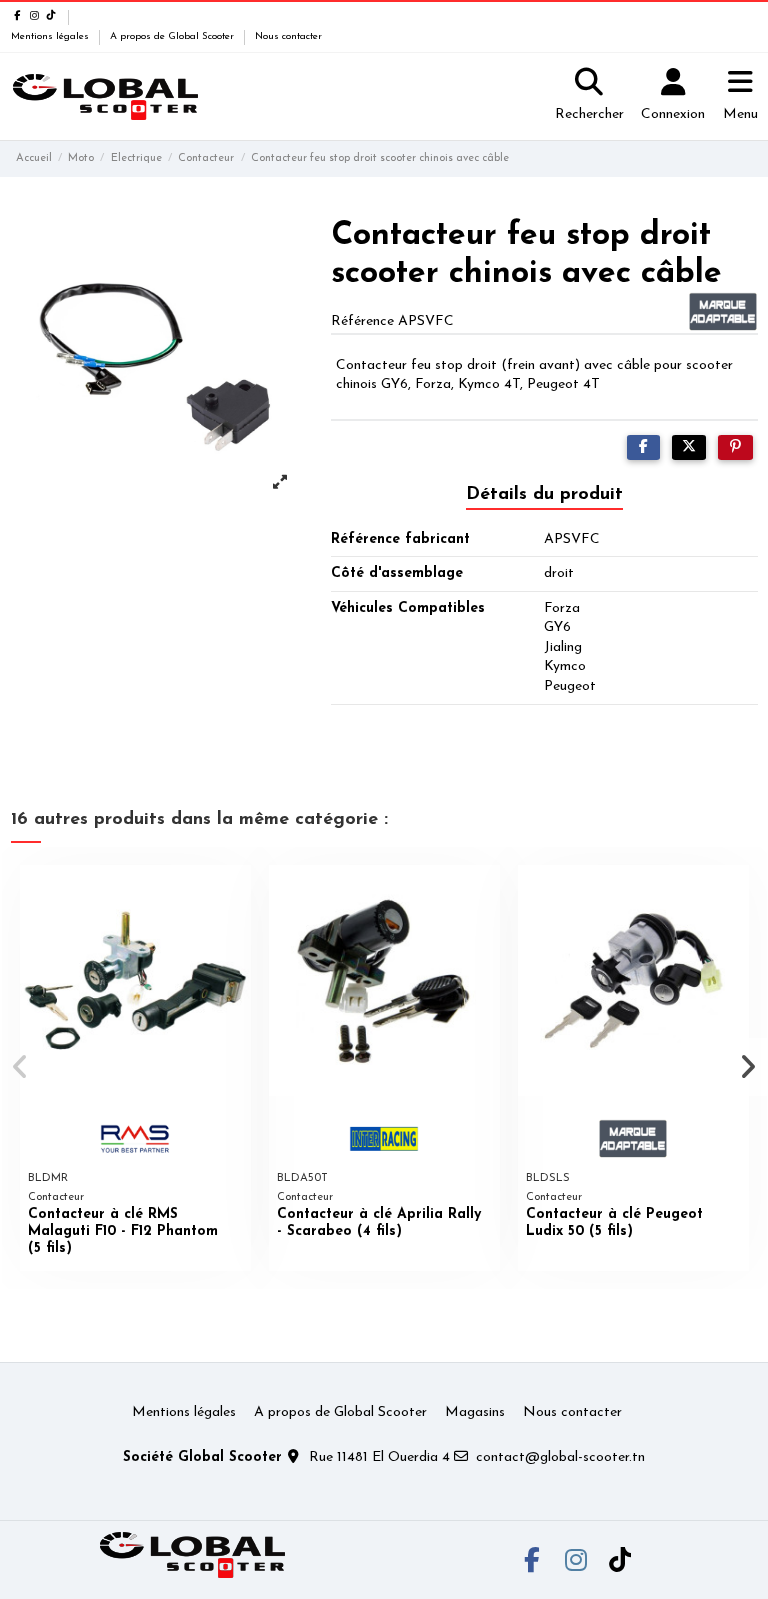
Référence (362, 321)
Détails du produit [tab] (544, 495)
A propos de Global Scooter (173, 36)
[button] (21, 1067)
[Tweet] (689, 447)
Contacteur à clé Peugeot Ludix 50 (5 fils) (614, 1223)
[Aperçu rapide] (235, 895)
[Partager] (643, 447)
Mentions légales (51, 36)
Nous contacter (288, 36)
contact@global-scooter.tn (560, 1457)
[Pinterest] (735, 447)
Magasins (475, 1412)
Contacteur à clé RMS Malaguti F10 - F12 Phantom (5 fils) (123, 1231)
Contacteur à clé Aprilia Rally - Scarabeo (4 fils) (379, 1223)
